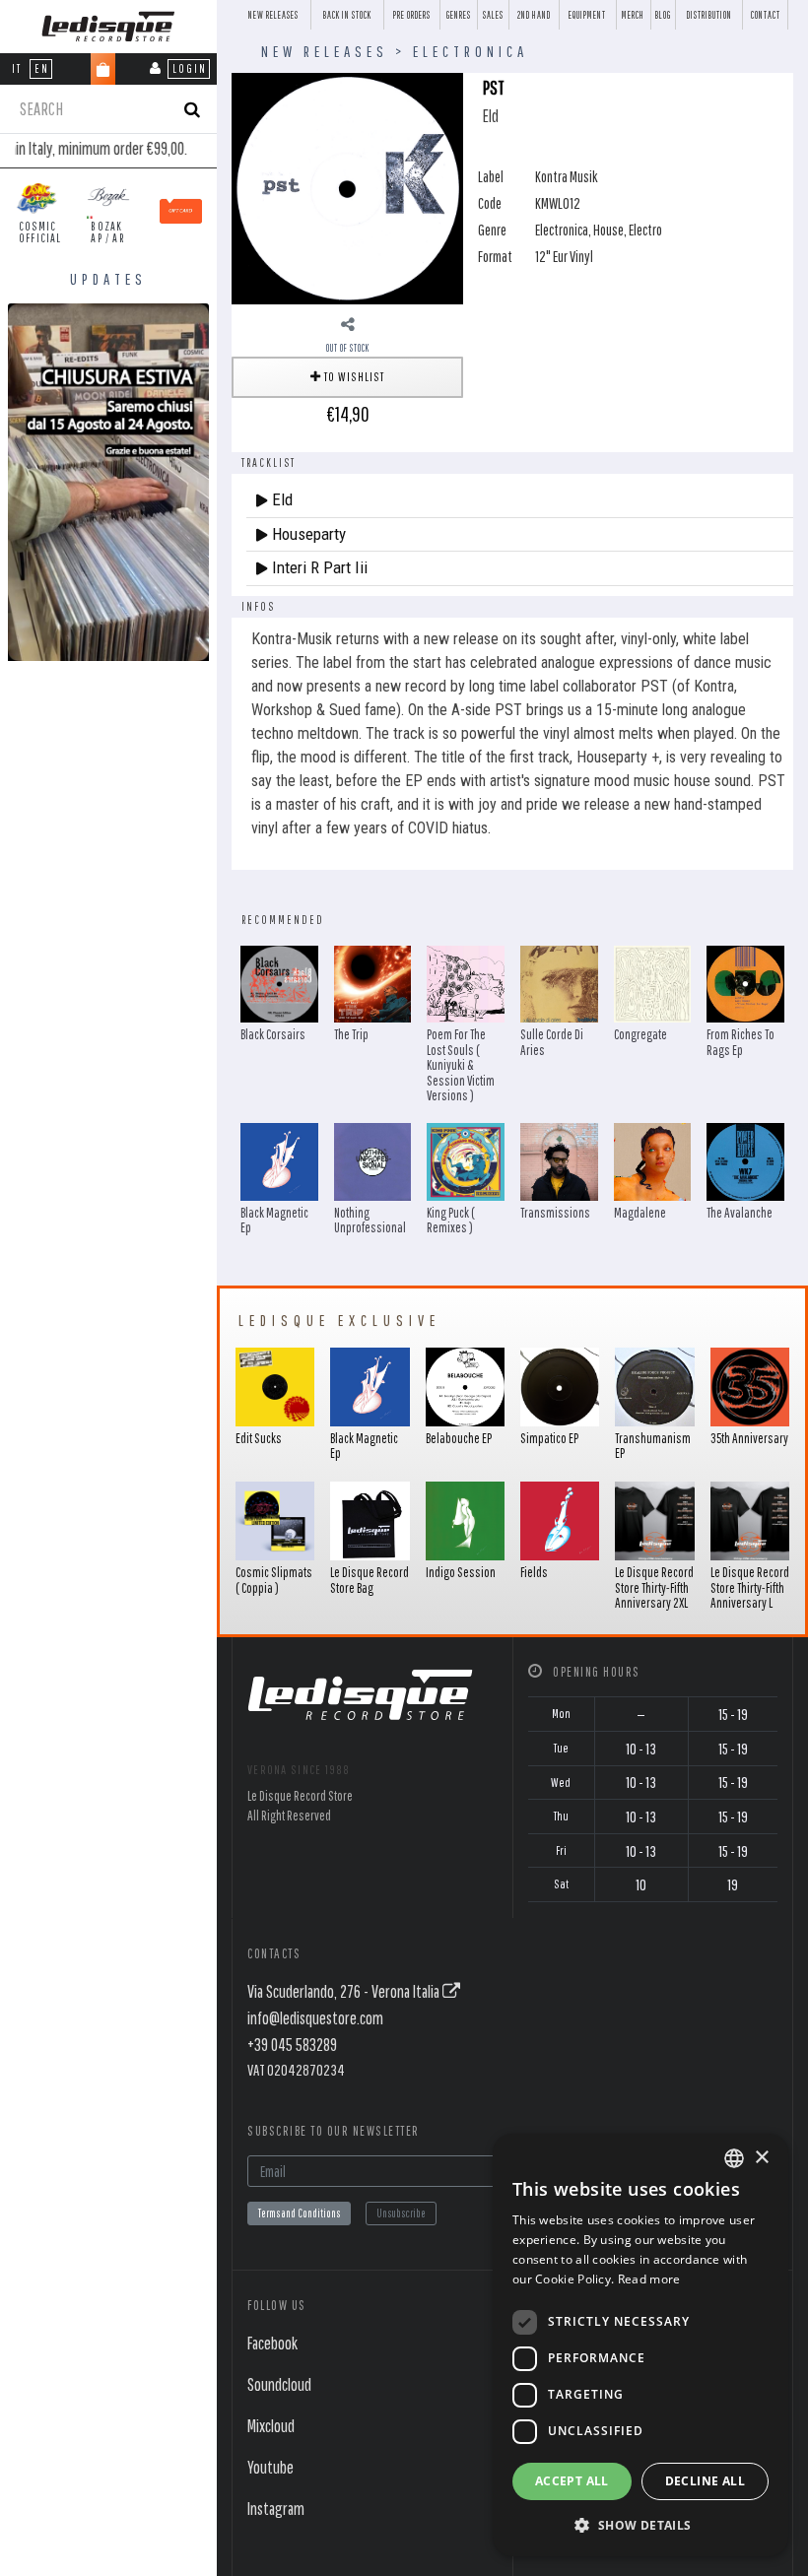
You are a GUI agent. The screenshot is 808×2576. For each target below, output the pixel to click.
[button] (640, 2525)
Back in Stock (347, 15)
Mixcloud (271, 2426)
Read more (649, 2279)
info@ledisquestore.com (315, 2018)
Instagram (276, 2509)
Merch (633, 15)
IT (17, 68)
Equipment (587, 15)
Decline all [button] (705, 2481)
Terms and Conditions (299, 2213)
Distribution (709, 15)
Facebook (272, 2343)
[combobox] (734, 2158)
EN (42, 68)
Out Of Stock (348, 348)
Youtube (270, 2467)
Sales (493, 15)
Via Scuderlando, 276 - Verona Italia (345, 1991)
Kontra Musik (567, 176)
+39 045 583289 (292, 2045)
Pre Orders (412, 15)
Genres (459, 15)
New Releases (273, 15)
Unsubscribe (401, 2213)
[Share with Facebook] (348, 324)
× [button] (761, 2158)
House (608, 230)
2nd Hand (534, 15)
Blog (663, 15)
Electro (645, 230)
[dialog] (640, 2345)
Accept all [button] (572, 2481)
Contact (766, 15)
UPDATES (108, 279)
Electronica (471, 51)
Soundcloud (279, 2384)
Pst (494, 87)
